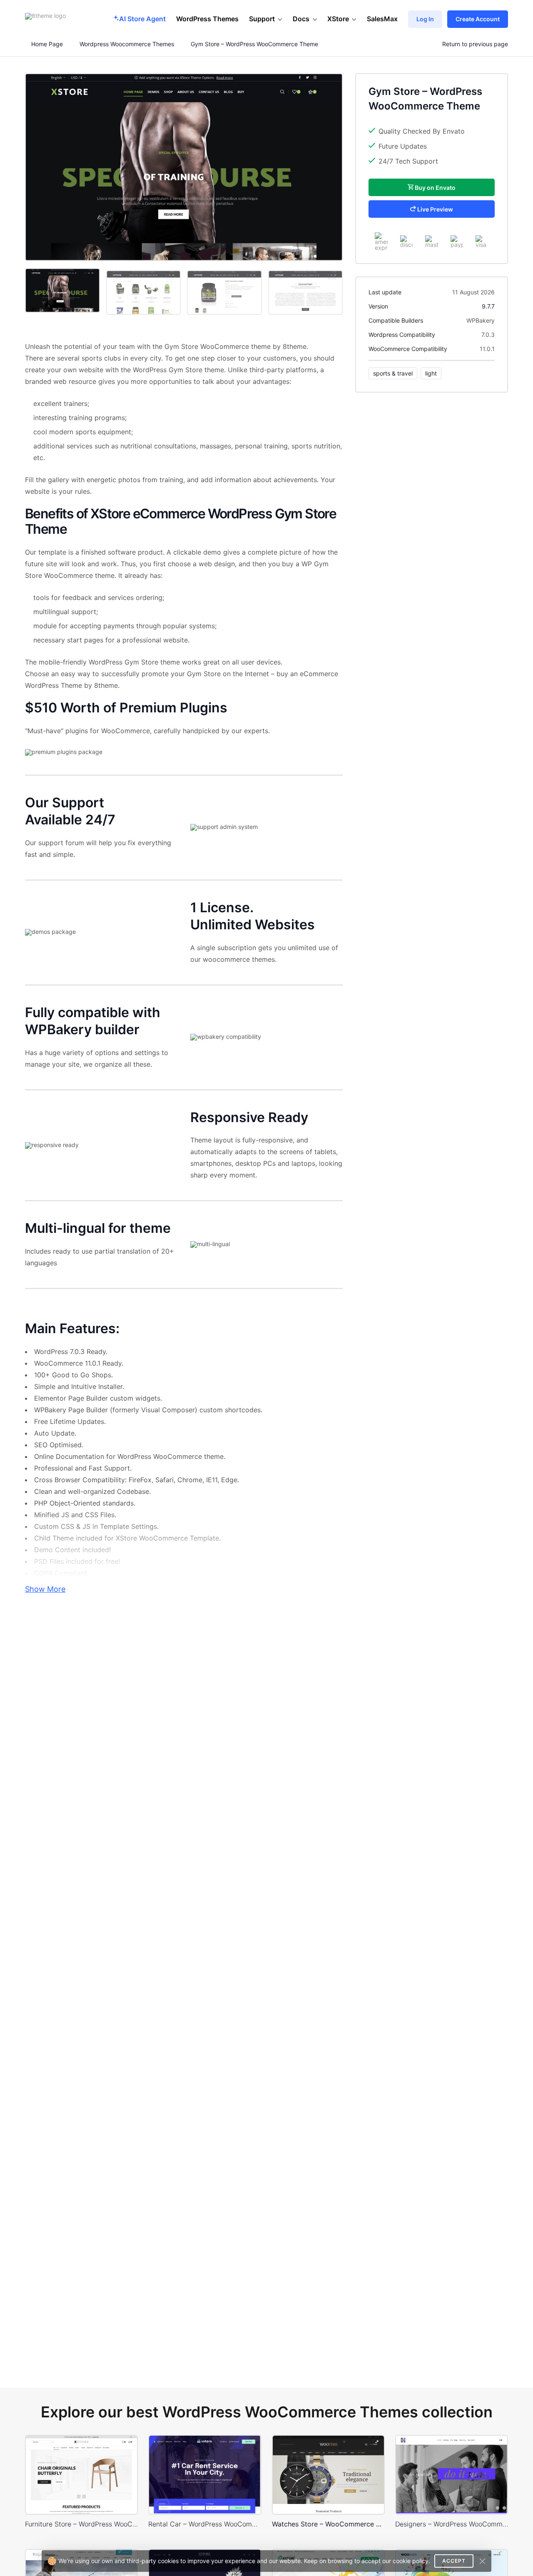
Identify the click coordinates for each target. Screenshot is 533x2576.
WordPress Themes (207, 19)
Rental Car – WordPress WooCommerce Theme (205, 2524)
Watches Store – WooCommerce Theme (328, 2524)
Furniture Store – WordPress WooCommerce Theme (81, 2524)
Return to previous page (475, 44)
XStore (338, 19)
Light (431, 373)
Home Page (46, 44)
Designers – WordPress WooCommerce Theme (452, 2524)
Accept (454, 2561)
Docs (301, 19)
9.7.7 (488, 306)
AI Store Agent (142, 19)
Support (262, 19)
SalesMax (382, 19)
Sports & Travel (393, 373)
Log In (425, 19)
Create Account (478, 19)
